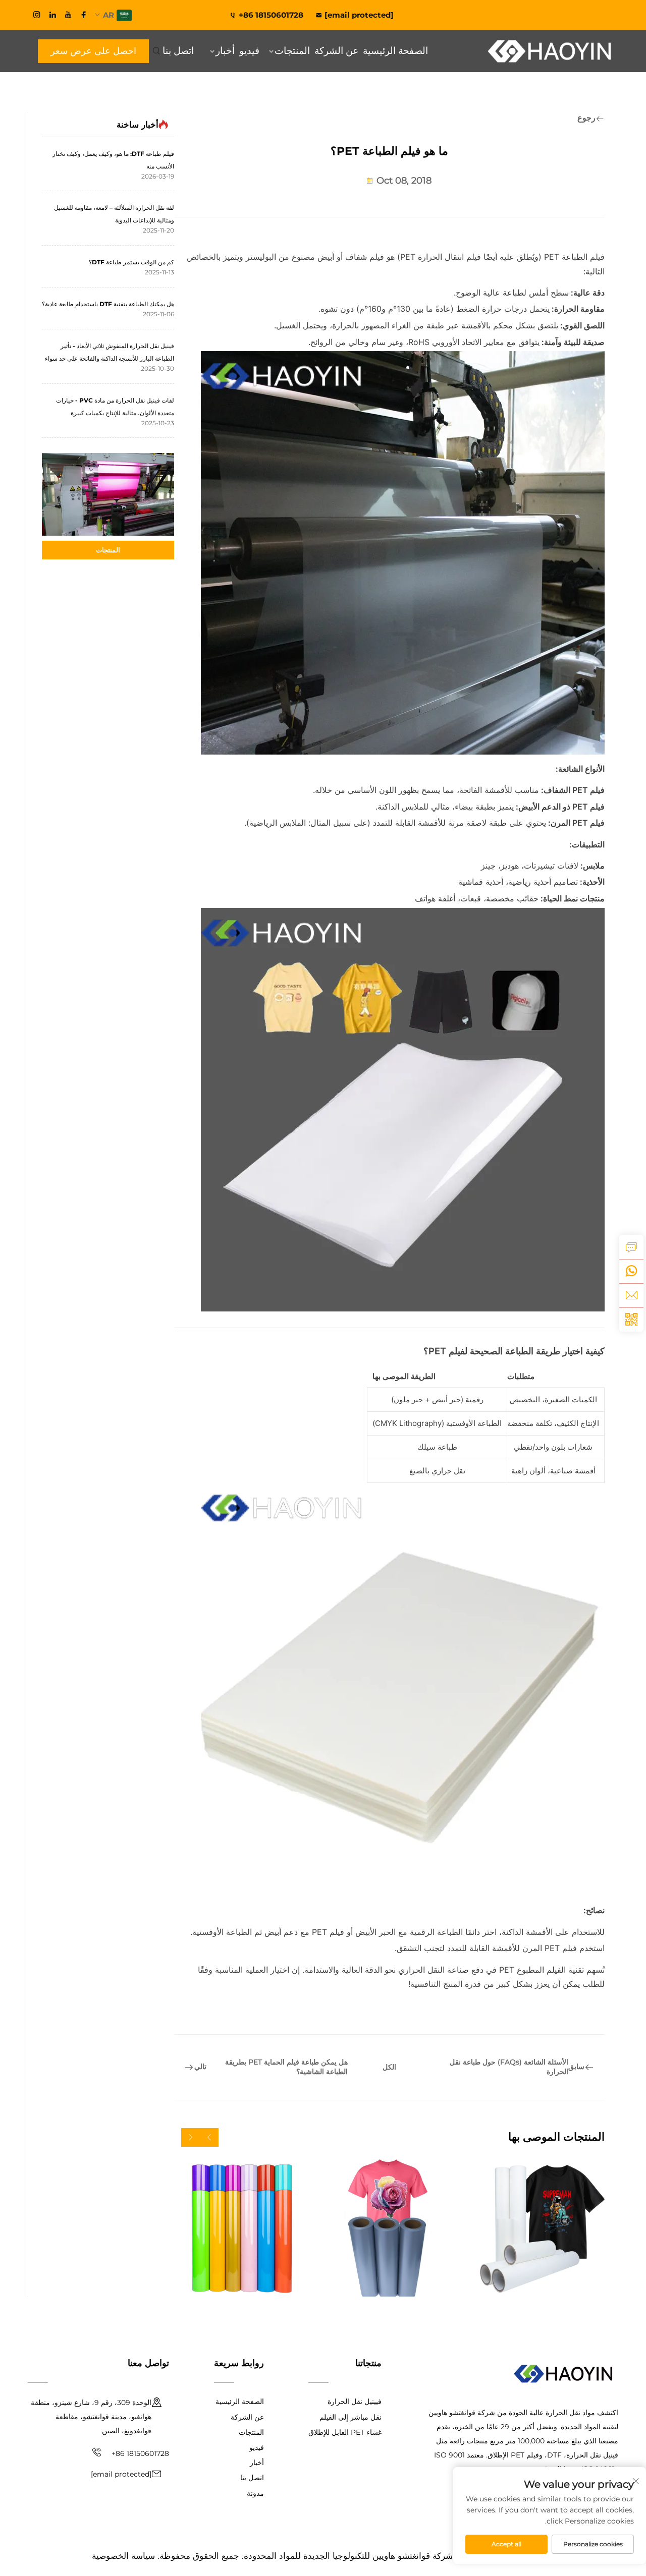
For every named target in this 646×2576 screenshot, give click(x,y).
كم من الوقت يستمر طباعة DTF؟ (131, 262)
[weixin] (631, 1320)
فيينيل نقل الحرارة (355, 2401)
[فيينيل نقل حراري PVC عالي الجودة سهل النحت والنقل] (243, 2228)
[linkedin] (52, 15)
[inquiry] (631, 1247)
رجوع (586, 118)
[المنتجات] (108, 494)
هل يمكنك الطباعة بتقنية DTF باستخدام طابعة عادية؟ (108, 304)
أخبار (225, 51)
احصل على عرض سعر (93, 51)
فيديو (249, 51)
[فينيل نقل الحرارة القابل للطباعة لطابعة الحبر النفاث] (389, 2228)
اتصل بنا (178, 51)
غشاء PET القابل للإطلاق (345, 2432)
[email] (631, 1295)
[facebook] (84, 15)
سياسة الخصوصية (123, 2556)
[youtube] (68, 15)
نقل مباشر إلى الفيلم (351, 2417)
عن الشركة (336, 51)
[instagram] (37, 15)
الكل (389, 2067)
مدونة (255, 2493)
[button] (209, 2137)
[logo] (550, 51)
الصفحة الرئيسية (395, 51)
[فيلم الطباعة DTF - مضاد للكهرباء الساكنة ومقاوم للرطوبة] (536, 2228)
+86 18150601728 (272, 15)
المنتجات (292, 51)
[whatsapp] (631, 1271)
